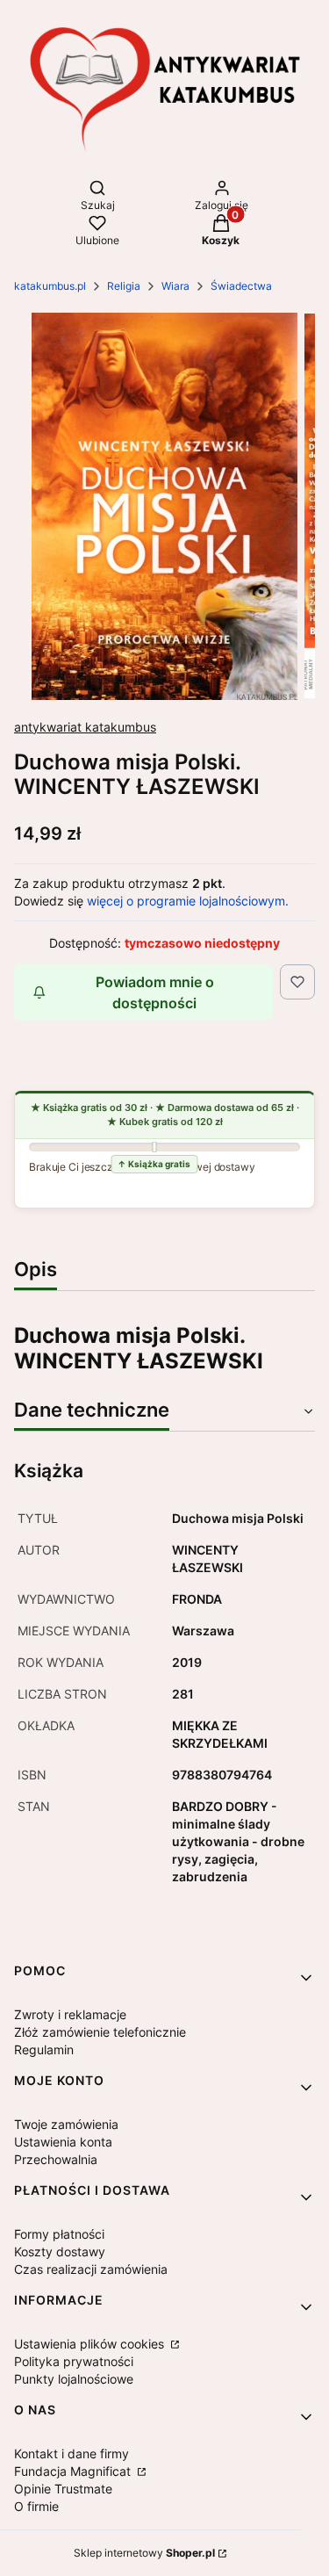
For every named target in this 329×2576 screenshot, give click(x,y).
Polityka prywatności (74, 2361)
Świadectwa (241, 286)
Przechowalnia (56, 2159)
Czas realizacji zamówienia (91, 2269)
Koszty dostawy (60, 2251)
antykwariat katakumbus (85, 727)
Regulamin (44, 2049)
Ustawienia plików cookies (91, 2344)
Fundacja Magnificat (74, 2471)
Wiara (175, 286)
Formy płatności (59, 2234)
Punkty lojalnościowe (74, 2379)
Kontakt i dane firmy (72, 2453)
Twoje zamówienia (66, 2124)
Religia (124, 286)
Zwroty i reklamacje (70, 2014)
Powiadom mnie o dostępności (155, 992)
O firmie (36, 2506)
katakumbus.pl (50, 286)
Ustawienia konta (63, 2142)
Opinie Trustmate (63, 2489)
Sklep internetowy (144, 2553)
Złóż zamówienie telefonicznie (100, 2032)
